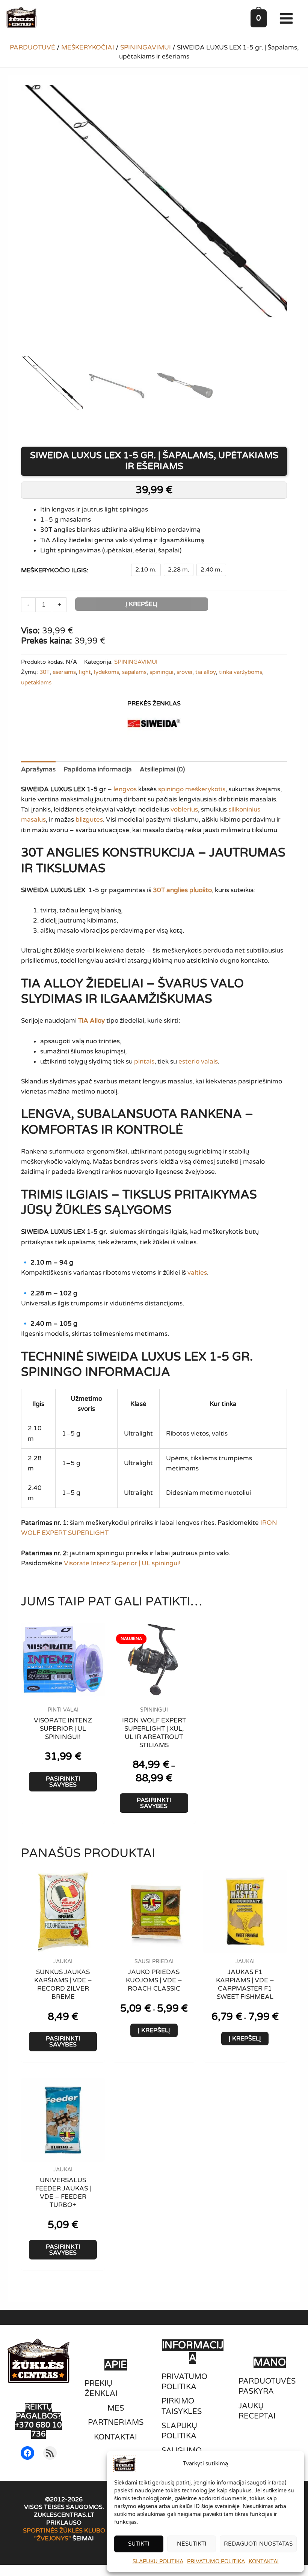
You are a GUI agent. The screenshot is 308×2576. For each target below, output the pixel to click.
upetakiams (36, 683)
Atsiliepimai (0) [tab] (162, 769)
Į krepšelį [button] (154, 2030)
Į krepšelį (142, 604)
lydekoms (106, 672)
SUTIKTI (139, 2544)
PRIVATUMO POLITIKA (216, 2562)
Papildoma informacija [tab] (98, 769)
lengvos (125, 789)
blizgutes (89, 820)
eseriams (64, 672)
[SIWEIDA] (154, 724)
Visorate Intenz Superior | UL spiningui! (122, 1563)
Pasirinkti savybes (63, 1782)
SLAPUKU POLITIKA (158, 2562)
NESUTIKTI (192, 2544)
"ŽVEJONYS (51, 2538)
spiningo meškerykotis (192, 789)
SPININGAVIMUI (146, 47)
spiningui (162, 672)
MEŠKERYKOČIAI (88, 47)
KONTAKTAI (264, 2562)
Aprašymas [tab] (38, 769)
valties (197, 1273)
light (85, 672)
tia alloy (206, 672)
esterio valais (198, 1061)
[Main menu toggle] (288, 18)
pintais (144, 1061)
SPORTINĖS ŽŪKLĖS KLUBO (64, 2531)
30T (45, 672)
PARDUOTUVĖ (32, 47)
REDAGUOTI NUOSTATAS (258, 2544)
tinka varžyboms (241, 672)
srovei (184, 672)
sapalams (134, 672)
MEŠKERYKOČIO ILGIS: (55, 570)
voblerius (184, 809)
